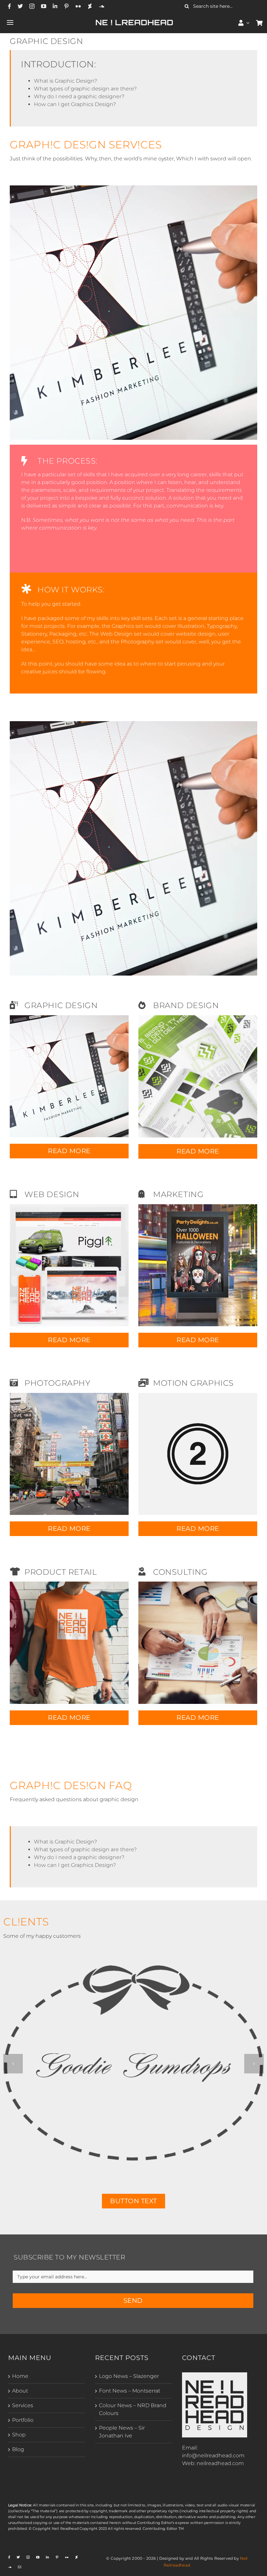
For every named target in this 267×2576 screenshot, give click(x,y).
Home (20, 2376)
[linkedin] (55, 6)
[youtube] (44, 6)
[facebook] (9, 6)
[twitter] (20, 6)
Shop (19, 2435)
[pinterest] (66, 6)
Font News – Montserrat (130, 2391)
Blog (18, 2449)
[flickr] (78, 6)
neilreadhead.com (220, 2463)
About (20, 2391)
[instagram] (32, 6)
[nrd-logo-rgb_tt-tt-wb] (215, 2375)
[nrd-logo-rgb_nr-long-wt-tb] (134, 21)
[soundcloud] (102, 6)
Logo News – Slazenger (129, 2376)
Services (23, 2405)
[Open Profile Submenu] (248, 23)
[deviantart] (90, 6)
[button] (13, 2064)
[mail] (20, 2567)
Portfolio (23, 2420)
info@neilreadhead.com (213, 2455)
